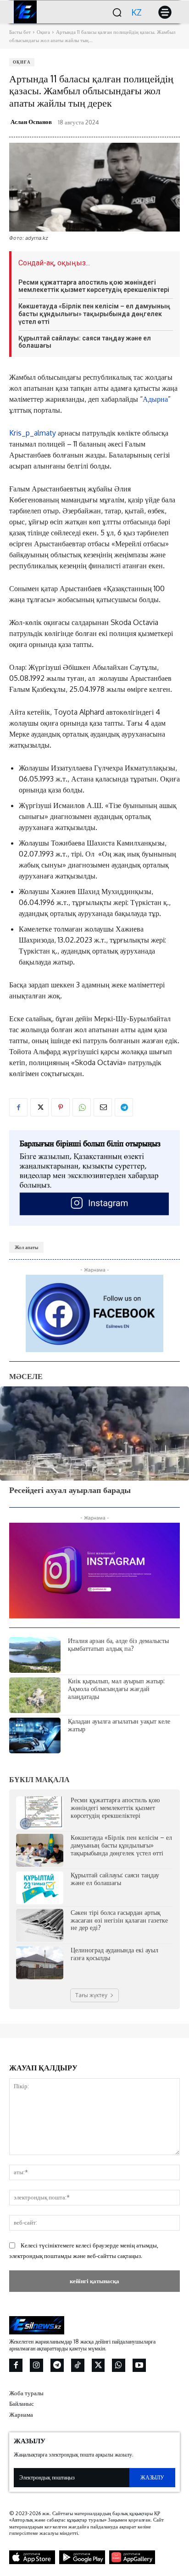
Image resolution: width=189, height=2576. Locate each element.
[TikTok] (78, 2365)
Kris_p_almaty (33, 433)
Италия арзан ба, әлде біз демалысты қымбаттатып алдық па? (118, 1644)
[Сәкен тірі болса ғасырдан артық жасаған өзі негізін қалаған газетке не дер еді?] (40, 1925)
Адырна (155, 399)
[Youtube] (139, 2365)
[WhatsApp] (82, 1107)
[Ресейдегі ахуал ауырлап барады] (94, 1434)
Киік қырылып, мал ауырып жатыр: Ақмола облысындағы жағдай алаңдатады (116, 1689)
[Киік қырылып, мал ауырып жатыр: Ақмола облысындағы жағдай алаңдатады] (35, 1695)
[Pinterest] (61, 1107)
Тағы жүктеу (91, 1995)
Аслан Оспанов (31, 122)
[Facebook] (18, 1107)
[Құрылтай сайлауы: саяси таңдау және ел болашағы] (40, 1888)
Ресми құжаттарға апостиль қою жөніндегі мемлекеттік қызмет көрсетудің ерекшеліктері (94, 286)
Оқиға (43, 32)
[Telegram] (124, 1107)
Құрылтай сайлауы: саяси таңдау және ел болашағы (85, 342)
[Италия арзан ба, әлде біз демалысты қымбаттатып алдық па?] (35, 1655)
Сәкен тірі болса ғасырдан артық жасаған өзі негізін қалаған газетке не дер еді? (119, 1920)
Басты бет (20, 32)
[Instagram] (36, 2365)
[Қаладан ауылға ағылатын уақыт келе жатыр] (35, 1735)
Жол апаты (26, 1247)
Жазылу (152, 2477)
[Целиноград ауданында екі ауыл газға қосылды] (40, 1963)
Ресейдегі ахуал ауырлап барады (70, 1490)
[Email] (103, 1107)
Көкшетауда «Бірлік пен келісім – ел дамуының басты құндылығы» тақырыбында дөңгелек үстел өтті (94, 314)
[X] (39, 1107)
